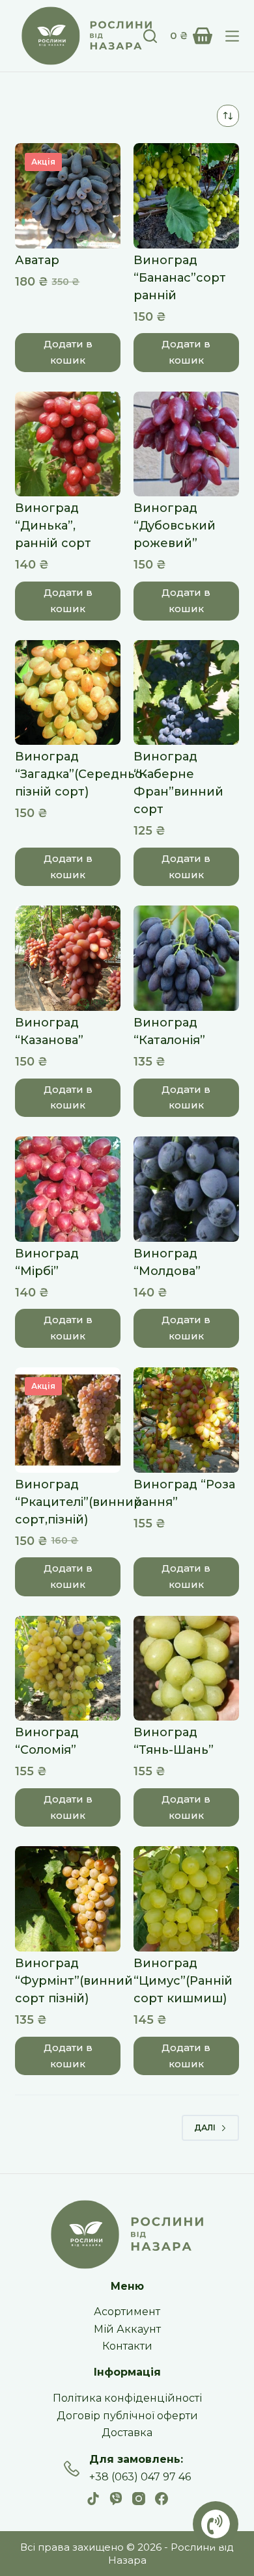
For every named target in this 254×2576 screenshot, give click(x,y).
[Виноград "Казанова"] (68, 958)
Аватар (37, 260)
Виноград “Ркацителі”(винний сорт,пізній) (78, 1502)
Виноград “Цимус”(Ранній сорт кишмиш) (183, 1981)
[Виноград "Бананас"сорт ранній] (186, 196)
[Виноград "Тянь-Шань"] (186, 1669)
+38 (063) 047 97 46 (140, 2477)
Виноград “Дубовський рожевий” (175, 526)
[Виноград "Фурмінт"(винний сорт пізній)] (68, 1899)
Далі (205, 2127)
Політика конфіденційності (127, 2398)
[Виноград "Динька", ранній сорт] (68, 444)
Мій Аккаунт (127, 2329)
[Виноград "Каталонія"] (186, 958)
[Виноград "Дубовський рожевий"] (186, 444)
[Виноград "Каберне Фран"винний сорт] (186, 693)
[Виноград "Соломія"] (68, 1669)
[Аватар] (68, 196)
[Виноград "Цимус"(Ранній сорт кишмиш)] (186, 1899)
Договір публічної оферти (127, 2416)
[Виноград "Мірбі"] (68, 1189)
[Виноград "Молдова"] (186, 1189)
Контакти (127, 2346)
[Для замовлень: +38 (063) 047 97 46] (72, 2469)
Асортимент (127, 2312)
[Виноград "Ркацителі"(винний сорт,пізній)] (68, 1420)
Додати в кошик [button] (68, 352)
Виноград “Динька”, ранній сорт (53, 526)
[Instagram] (139, 2499)
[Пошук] (150, 36)
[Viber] (116, 2499)
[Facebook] (162, 2499)
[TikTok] (93, 2499)
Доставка (127, 2433)
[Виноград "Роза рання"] (186, 1420)
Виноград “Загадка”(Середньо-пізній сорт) (81, 774)
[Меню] (232, 36)
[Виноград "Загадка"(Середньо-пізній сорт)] (68, 693)
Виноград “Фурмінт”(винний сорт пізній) (74, 1981)
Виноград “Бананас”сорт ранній (180, 278)
